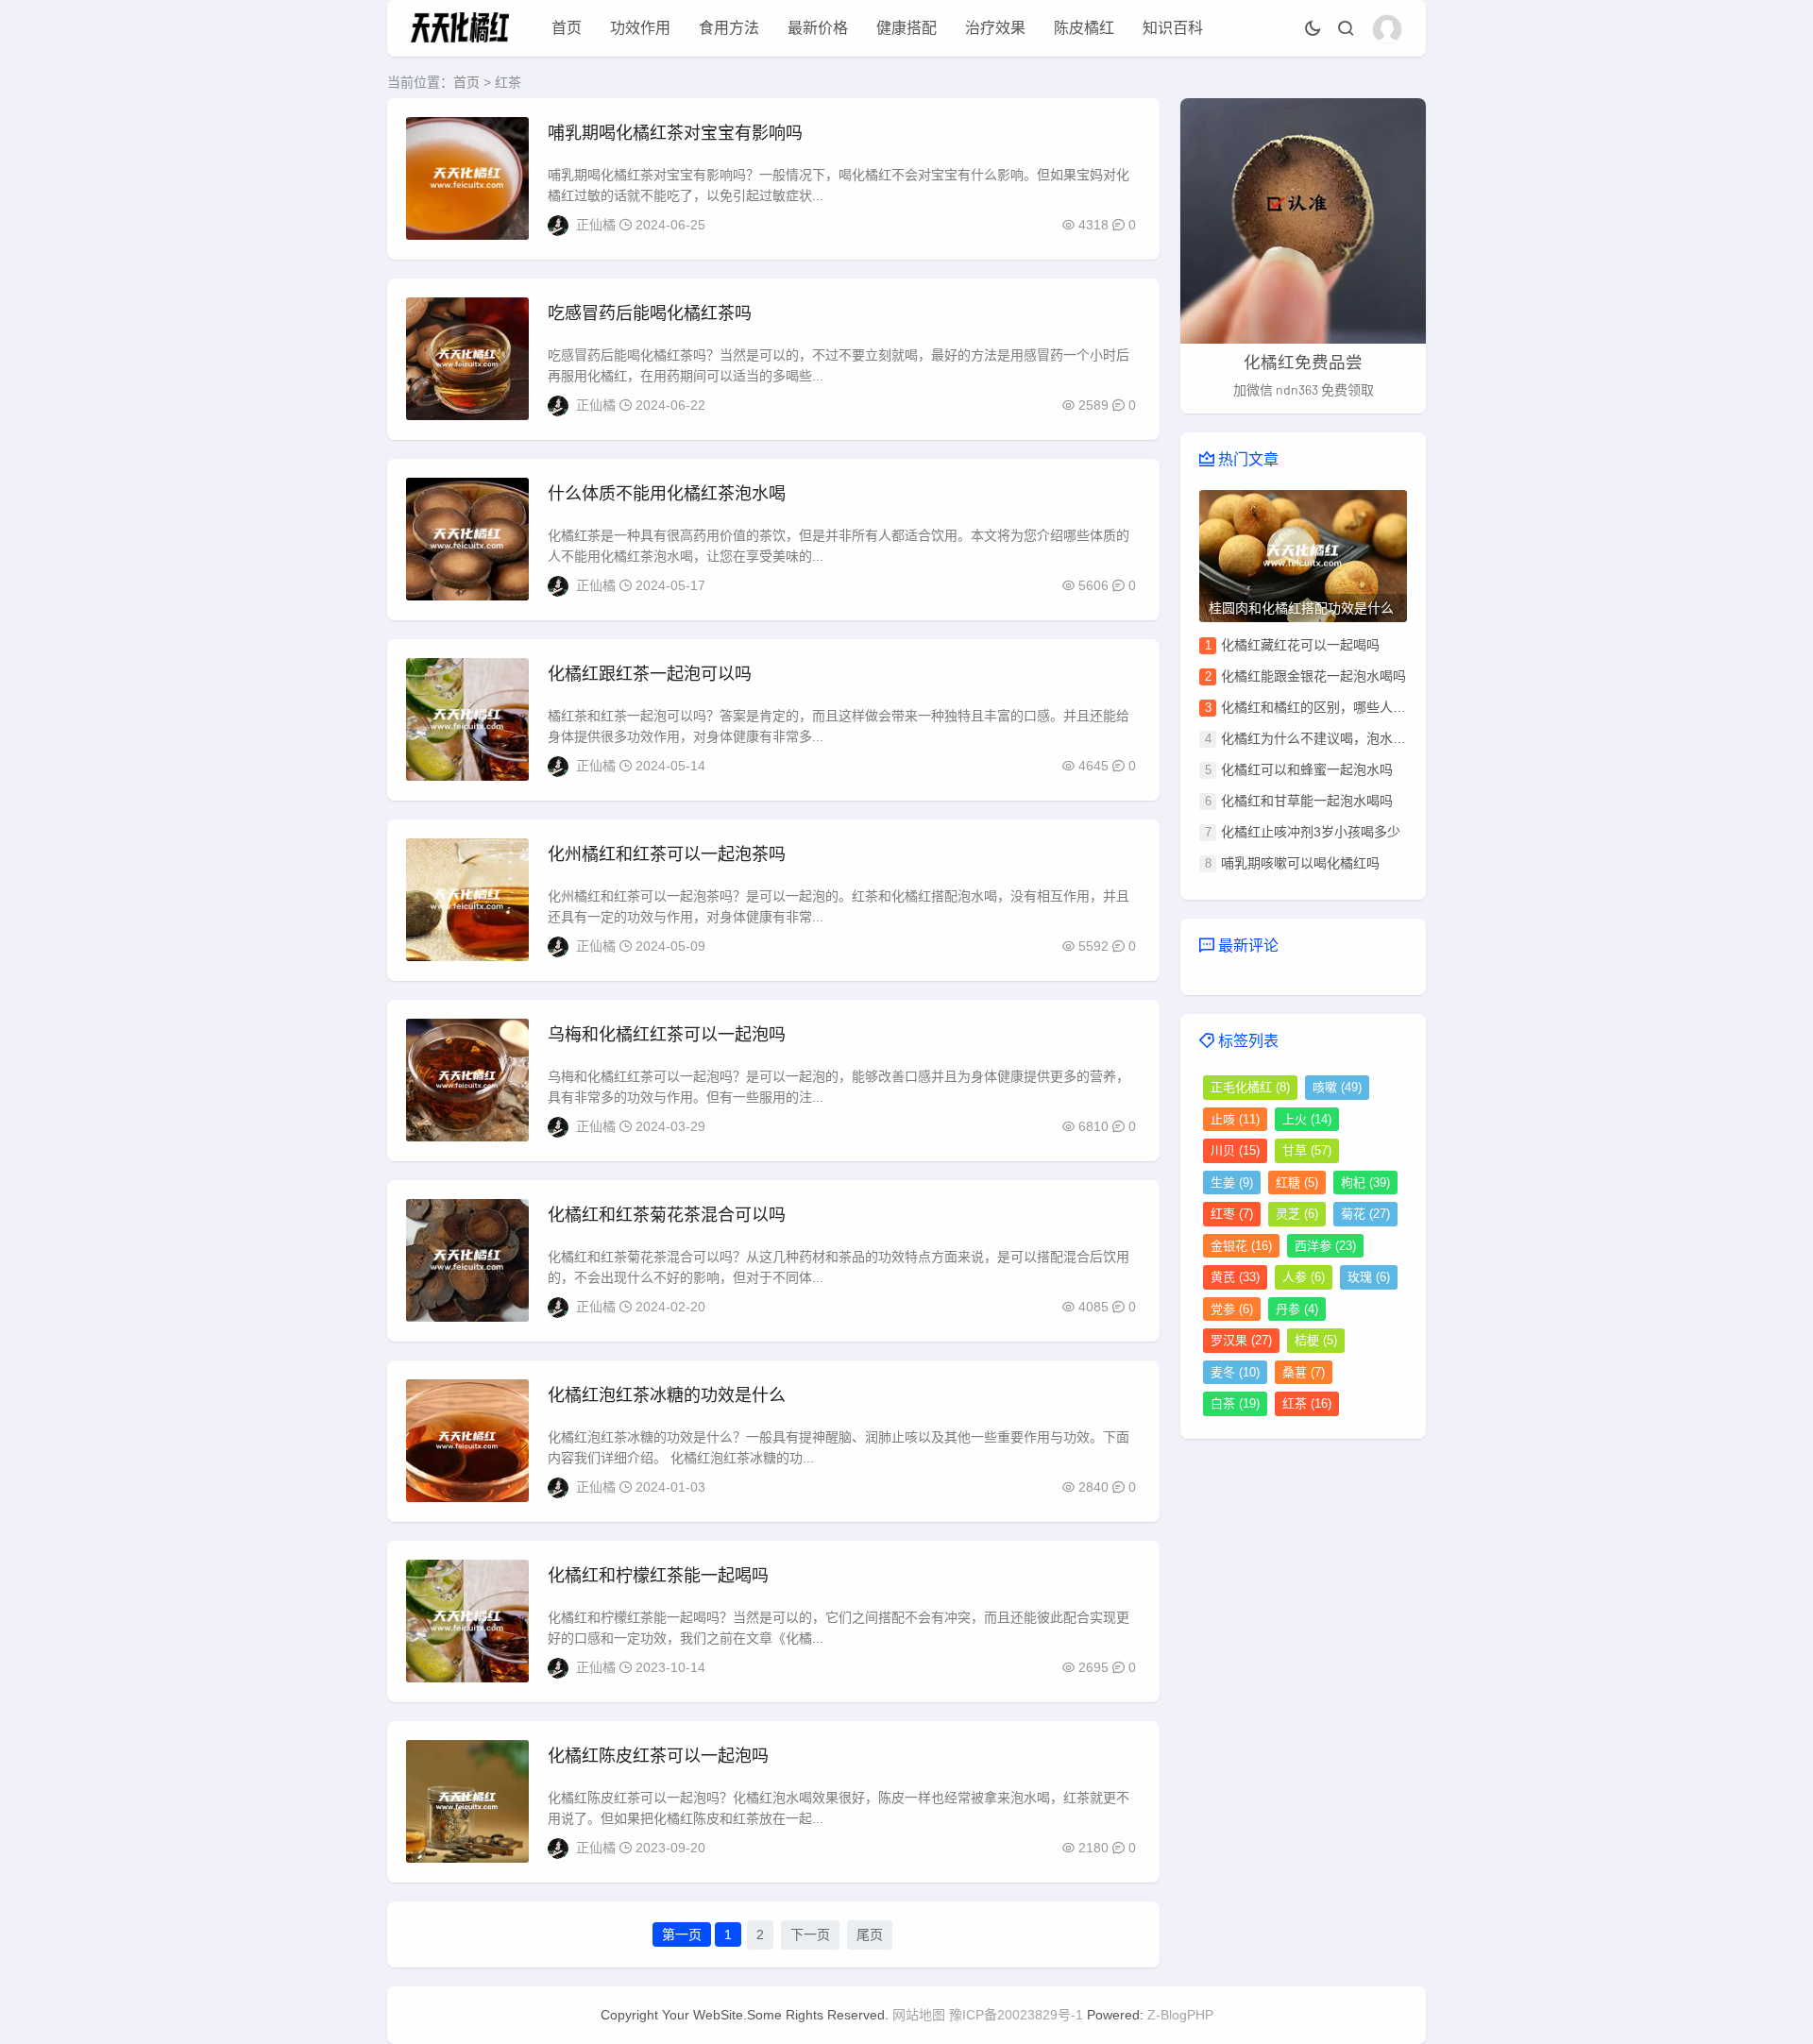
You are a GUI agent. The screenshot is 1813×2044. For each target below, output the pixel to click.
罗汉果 (1241, 1340)
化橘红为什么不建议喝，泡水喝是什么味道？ (1353, 738)
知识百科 (1173, 28)
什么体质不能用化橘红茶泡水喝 (667, 494)
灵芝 (1297, 1214)
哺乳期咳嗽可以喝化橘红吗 (1300, 863)
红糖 (1297, 1182)
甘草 (1307, 1150)
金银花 (1241, 1246)
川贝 (1235, 1150)
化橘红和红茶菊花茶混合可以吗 (667, 1215)
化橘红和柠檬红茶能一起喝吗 (658, 1576)
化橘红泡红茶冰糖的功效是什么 (667, 1395)
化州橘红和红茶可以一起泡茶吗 (667, 854)
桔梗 (1316, 1340)
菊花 (1365, 1214)
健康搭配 (906, 28)
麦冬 (1235, 1372)
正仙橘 (596, 225)
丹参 (1297, 1309)
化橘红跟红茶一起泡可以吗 (650, 674)
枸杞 (1365, 1182)
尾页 (870, 1934)
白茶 (1235, 1403)
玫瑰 (1369, 1277)
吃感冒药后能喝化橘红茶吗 (650, 313)
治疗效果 (995, 28)
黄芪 (1235, 1277)
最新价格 (818, 28)
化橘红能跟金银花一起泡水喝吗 (1313, 676)
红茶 (1307, 1403)
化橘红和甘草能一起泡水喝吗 (1307, 801)
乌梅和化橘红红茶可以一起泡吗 (667, 1035)
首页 (567, 28)
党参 (1232, 1309)
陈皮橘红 (1084, 28)
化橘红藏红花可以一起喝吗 (1300, 645)
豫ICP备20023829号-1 (1016, 2015)
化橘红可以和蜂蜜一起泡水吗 (1307, 769)
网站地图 (919, 2015)
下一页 (810, 1934)
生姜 (1232, 1182)
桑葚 (1304, 1372)
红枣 (1232, 1214)
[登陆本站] (1387, 29)
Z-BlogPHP (1180, 2015)
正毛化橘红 (1250, 1087)
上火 (1307, 1119)
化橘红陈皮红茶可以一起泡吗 (658, 1756)
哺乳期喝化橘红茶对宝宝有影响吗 (675, 133)
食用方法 (729, 28)
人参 (1304, 1277)
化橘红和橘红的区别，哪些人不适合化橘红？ (1353, 707)
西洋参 (1325, 1246)
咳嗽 (1337, 1087)
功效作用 (640, 28)
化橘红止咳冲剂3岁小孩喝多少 (1311, 832)
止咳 (1235, 1119)
